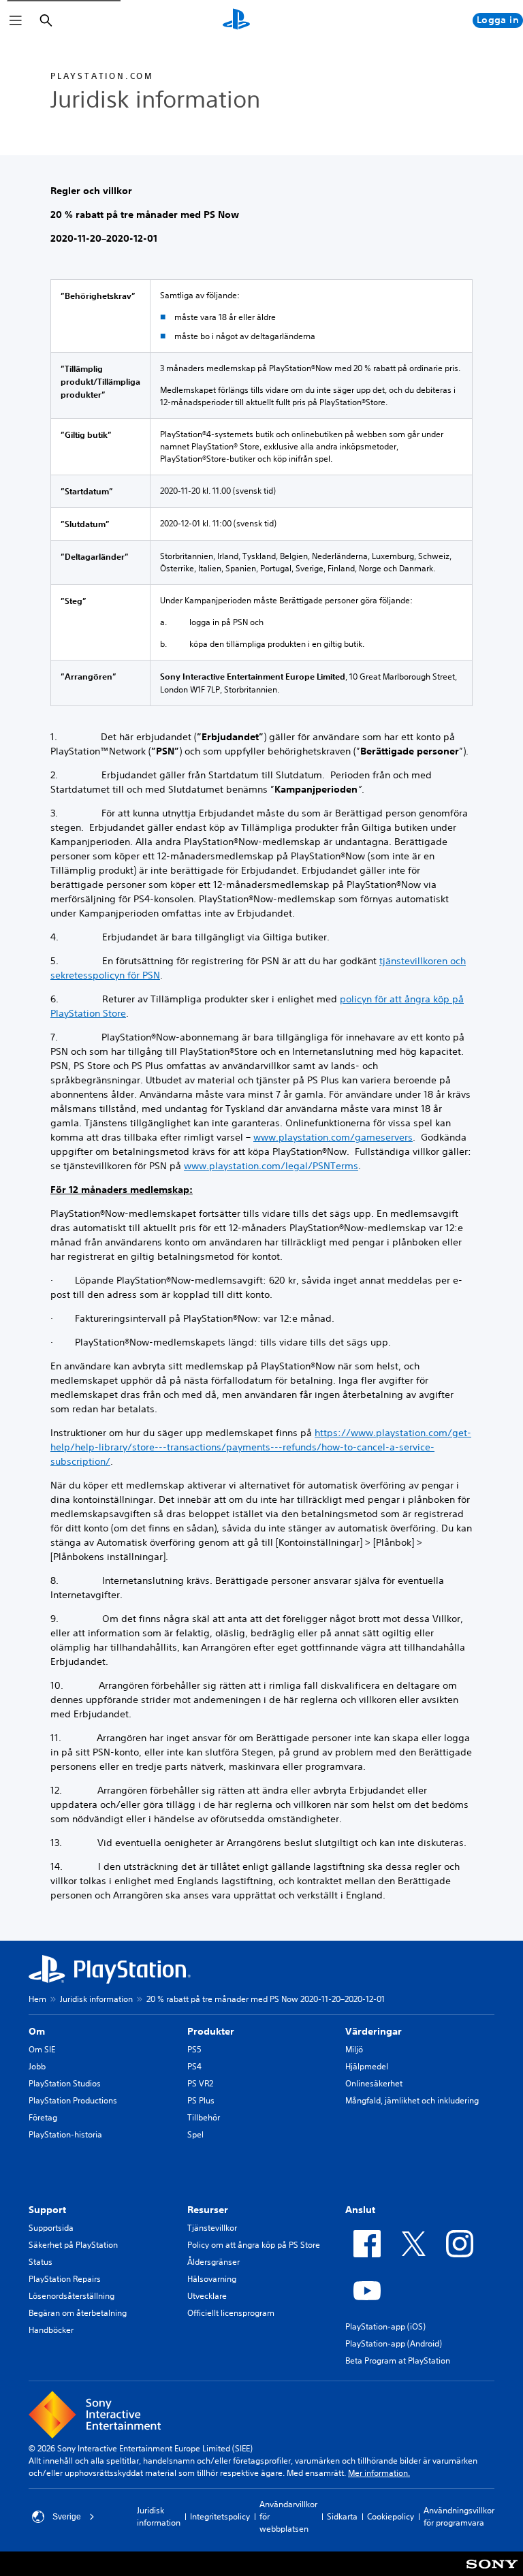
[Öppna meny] (16, 20)
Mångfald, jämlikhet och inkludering (412, 2100)
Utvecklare (207, 2296)
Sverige (67, 2517)
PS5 (194, 2049)
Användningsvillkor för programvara (459, 2516)
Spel (195, 2134)
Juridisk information (96, 1999)
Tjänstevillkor (212, 2228)
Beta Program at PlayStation (398, 2360)
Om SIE (42, 2049)
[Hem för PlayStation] (236, 20)
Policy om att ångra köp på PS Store (254, 2245)
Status (41, 2262)
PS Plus (201, 2100)
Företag (43, 2117)
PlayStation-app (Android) (394, 2343)
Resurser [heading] (208, 2210)
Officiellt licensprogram (231, 2313)
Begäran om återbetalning (78, 2313)
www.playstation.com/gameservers (333, 1137)
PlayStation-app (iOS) (385, 2326)
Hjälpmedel (367, 2066)
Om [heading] (37, 2031)
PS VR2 (200, 2083)
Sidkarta (342, 2516)
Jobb (37, 2066)
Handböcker (51, 2330)
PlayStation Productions (73, 2100)
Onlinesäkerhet (374, 2083)
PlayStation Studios (65, 2083)
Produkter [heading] (211, 2031)
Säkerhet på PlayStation (73, 2245)
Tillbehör (204, 2117)
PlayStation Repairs (65, 2279)
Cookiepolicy (391, 2516)
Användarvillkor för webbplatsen (288, 2516)
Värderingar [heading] (374, 2031)
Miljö (354, 2049)
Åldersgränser (213, 2262)
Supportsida (51, 2228)
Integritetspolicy (220, 2516)
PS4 (194, 2066)
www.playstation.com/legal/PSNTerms (271, 1166)
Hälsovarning (212, 2279)
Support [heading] (47, 2210)
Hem (37, 1999)
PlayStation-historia (65, 2134)
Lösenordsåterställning (72, 2296)
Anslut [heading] (360, 2210)
